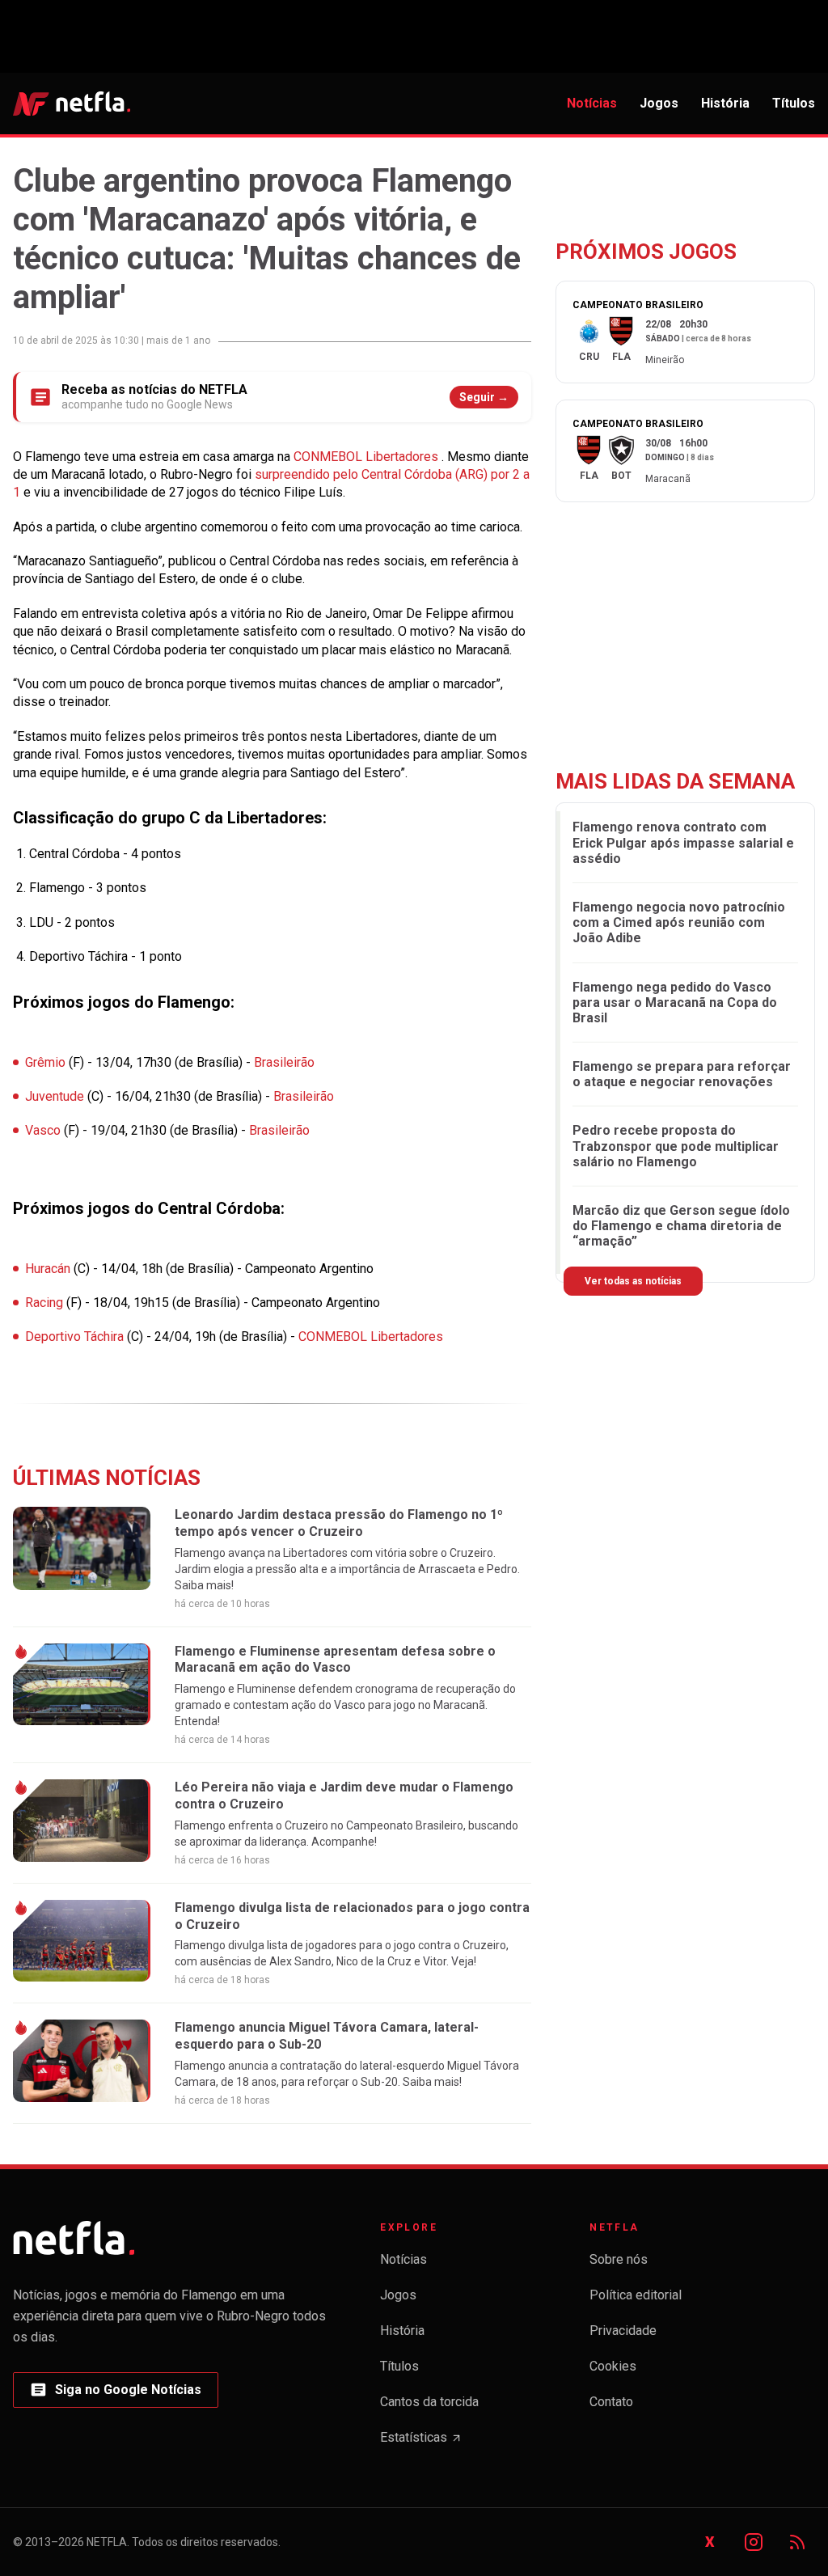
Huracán (49, 1269)
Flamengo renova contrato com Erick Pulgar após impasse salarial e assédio (683, 842)
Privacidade (623, 2331)
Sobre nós (619, 2259)
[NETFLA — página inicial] (72, 104)
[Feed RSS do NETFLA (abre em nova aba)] (797, 2542)
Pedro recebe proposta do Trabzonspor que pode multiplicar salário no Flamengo (676, 1146)
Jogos (659, 103)
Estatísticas (421, 2442)
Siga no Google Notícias (115, 2394)
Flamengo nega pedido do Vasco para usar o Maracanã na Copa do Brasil (675, 1002)
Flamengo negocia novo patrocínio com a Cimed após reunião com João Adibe (679, 922)
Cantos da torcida (429, 2402)
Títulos (794, 103)
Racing (46, 1303)
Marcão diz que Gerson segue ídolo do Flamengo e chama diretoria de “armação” (681, 1226)
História (725, 103)
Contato (611, 2402)
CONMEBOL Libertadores (368, 457)
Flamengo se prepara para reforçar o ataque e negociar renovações (682, 1074)
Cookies (613, 2366)
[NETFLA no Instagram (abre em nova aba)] (754, 2542)
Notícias (592, 103)
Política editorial (636, 2295)
